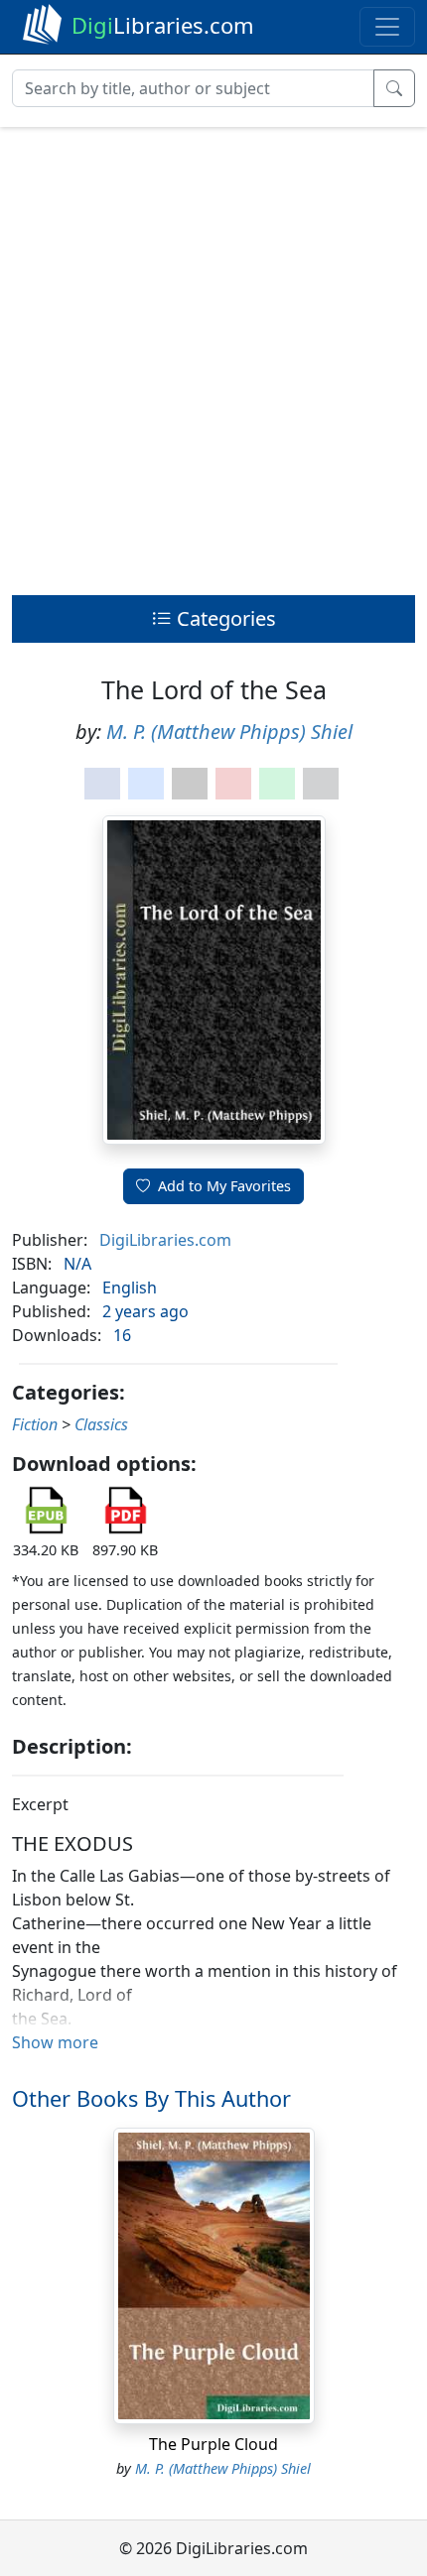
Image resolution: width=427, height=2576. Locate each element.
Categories (224, 618)
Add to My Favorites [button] (224, 1186)
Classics (101, 1424)
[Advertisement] (213, 356)
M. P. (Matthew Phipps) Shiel (229, 732)
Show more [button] (55, 2042)
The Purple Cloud (213, 2444)
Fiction (35, 1424)
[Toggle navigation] (387, 27)
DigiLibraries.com (165, 1240)
